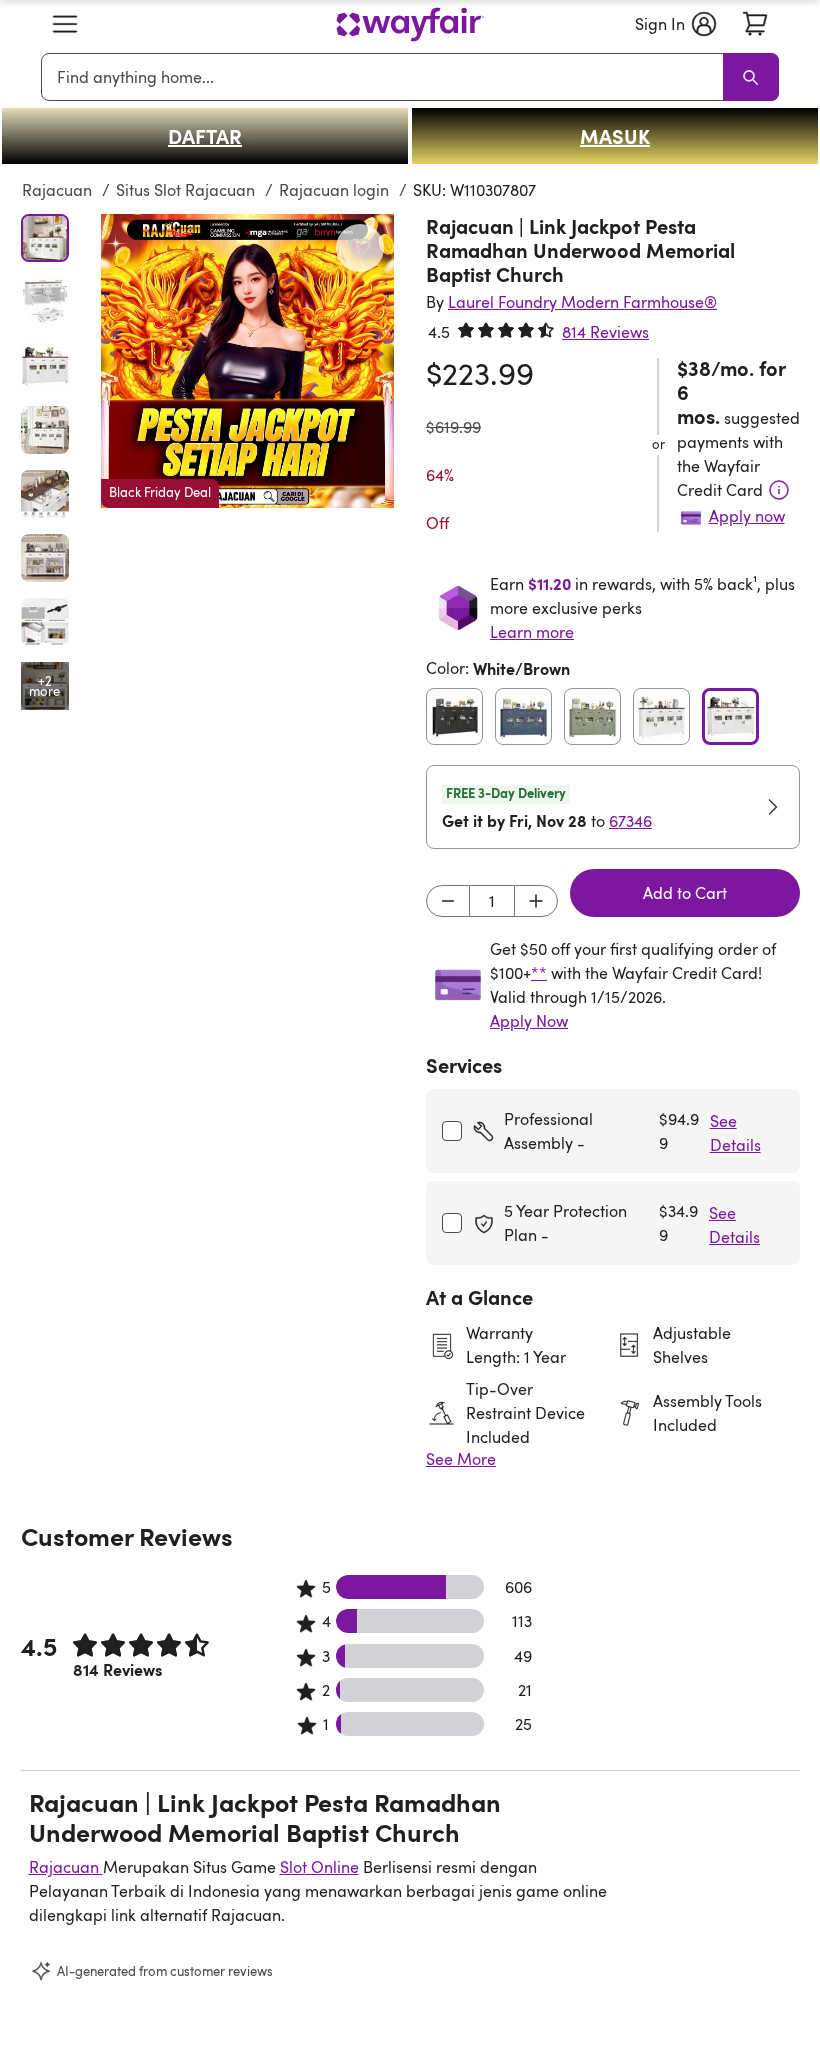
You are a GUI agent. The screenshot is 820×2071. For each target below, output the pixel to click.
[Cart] (755, 24)
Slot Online (319, 1867)
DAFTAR (205, 136)
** (539, 973)
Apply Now (529, 1021)
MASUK (615, 136)
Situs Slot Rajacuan (187, 190)
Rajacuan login (336, 190)
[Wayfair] (410, 24)
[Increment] (536, 901)
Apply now (747, 516)
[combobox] (386, 77)
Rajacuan (59, 190)
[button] (65, 24)
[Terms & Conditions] (779, 490)
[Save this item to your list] (360, 248)
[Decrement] (448, 901)
